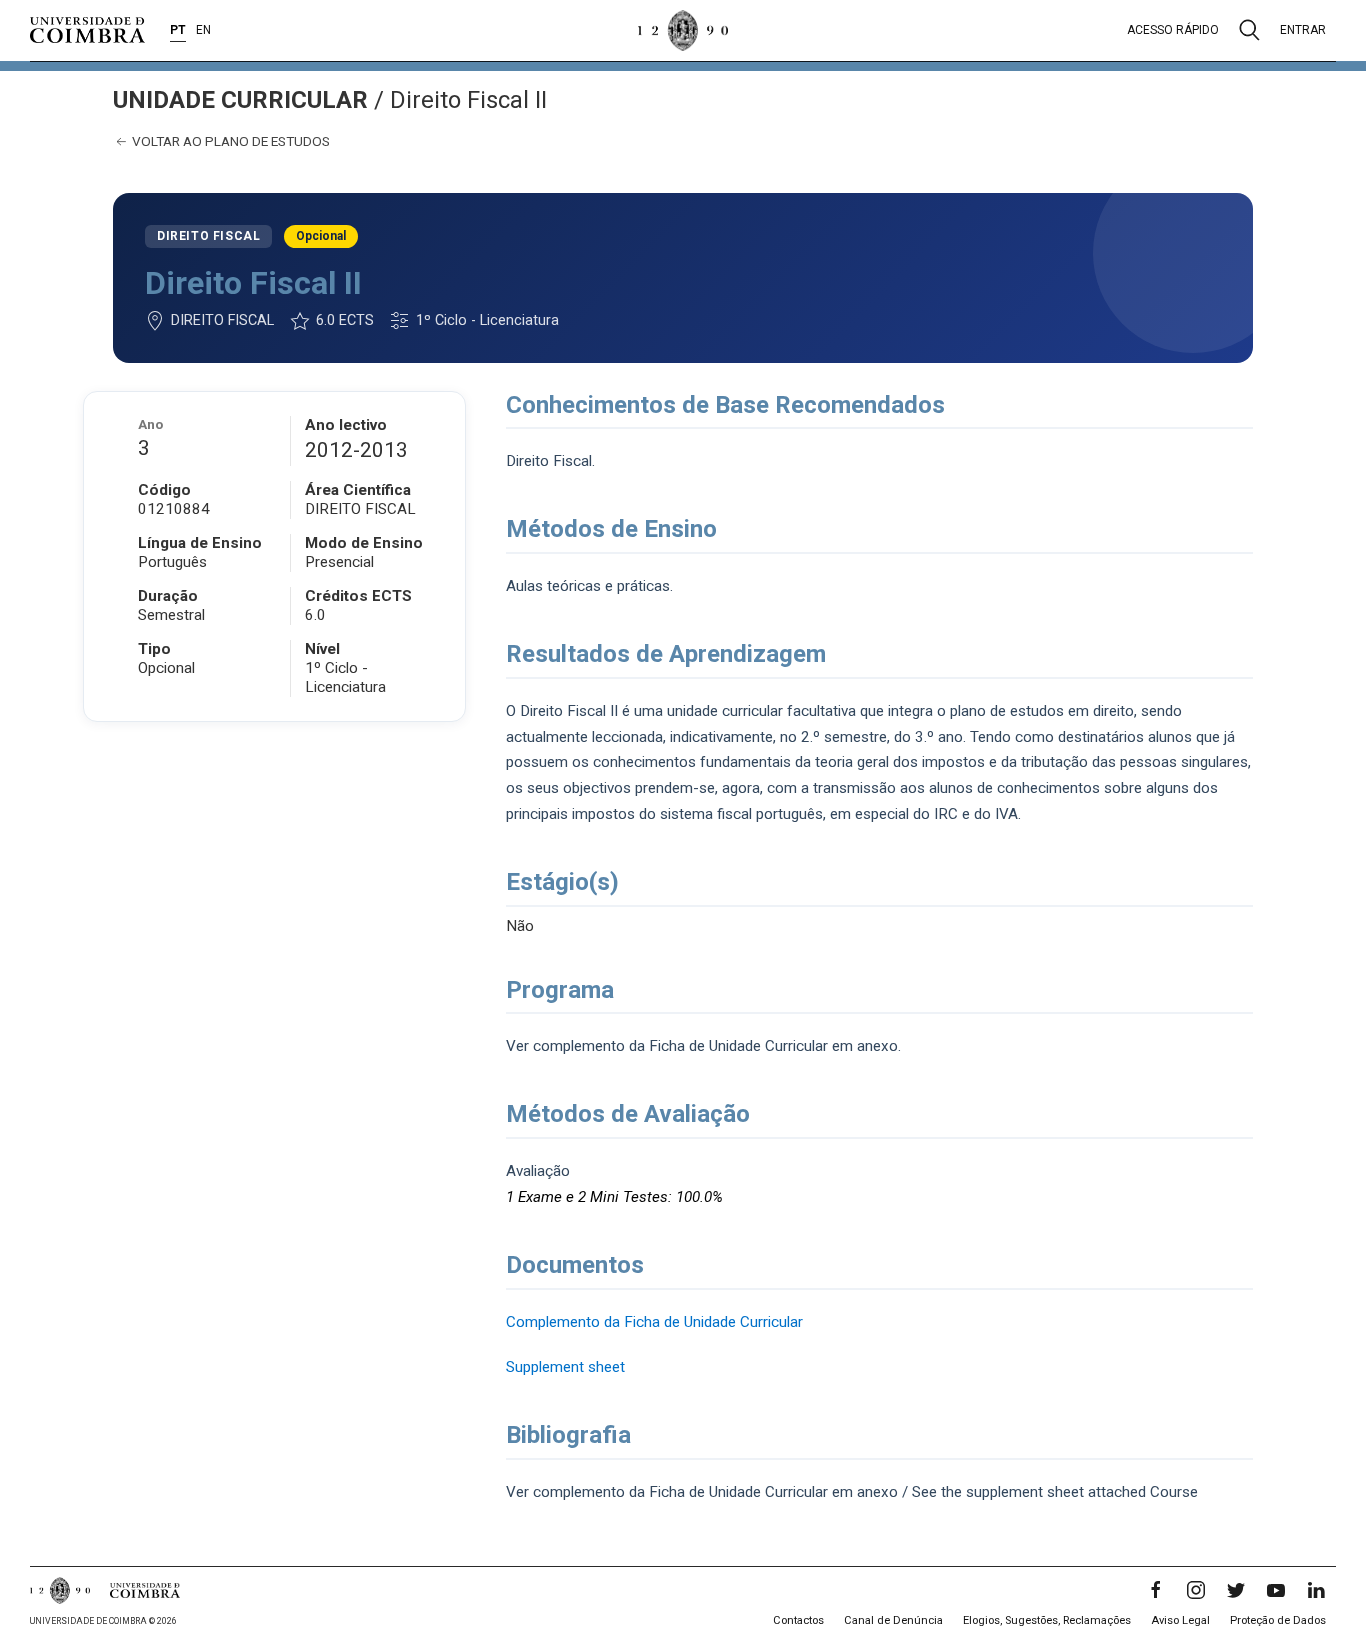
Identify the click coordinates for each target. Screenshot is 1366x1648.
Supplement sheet (565, 1367)
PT (178, 30)
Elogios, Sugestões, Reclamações (1047, 1620)
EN (203, 30)
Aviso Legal (1180, 1620)
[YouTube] (1276, 1590)
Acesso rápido (1173, 30)
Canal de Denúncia (893, 1620)
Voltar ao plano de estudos (229, 141)
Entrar (1303, 30)
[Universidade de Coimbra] (87, 30)
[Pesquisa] (1249, 30)
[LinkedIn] (1316, 1590)
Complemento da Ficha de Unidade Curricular (654, 1322)
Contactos (798, 1620)
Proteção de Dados (1278, 1620)
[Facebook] (1156, 1590)
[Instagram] (1196, 1590)
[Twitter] (1236, 1590)
